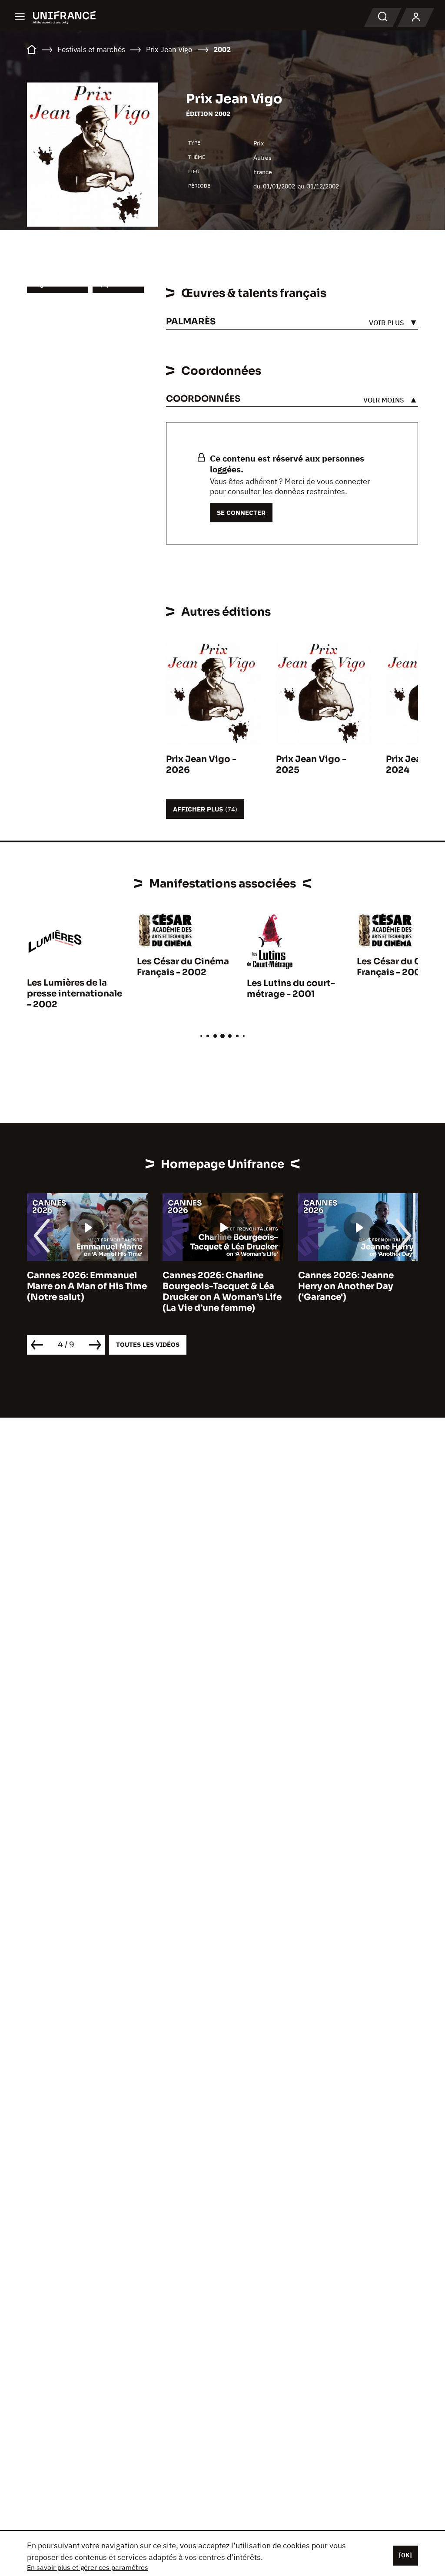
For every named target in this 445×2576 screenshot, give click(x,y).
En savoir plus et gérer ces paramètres (88, 2567)
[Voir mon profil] (416, 17)
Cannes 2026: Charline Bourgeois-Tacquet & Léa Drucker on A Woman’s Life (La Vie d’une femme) (86, 1292)
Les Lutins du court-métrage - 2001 (291, 989)
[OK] (405, 2555)
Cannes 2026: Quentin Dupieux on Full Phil (348, 1281)
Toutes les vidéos (148, 1344)
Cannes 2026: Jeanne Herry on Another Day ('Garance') (210, 1286)
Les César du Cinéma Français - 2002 (183, 967)
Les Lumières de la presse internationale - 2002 (75, 994)
